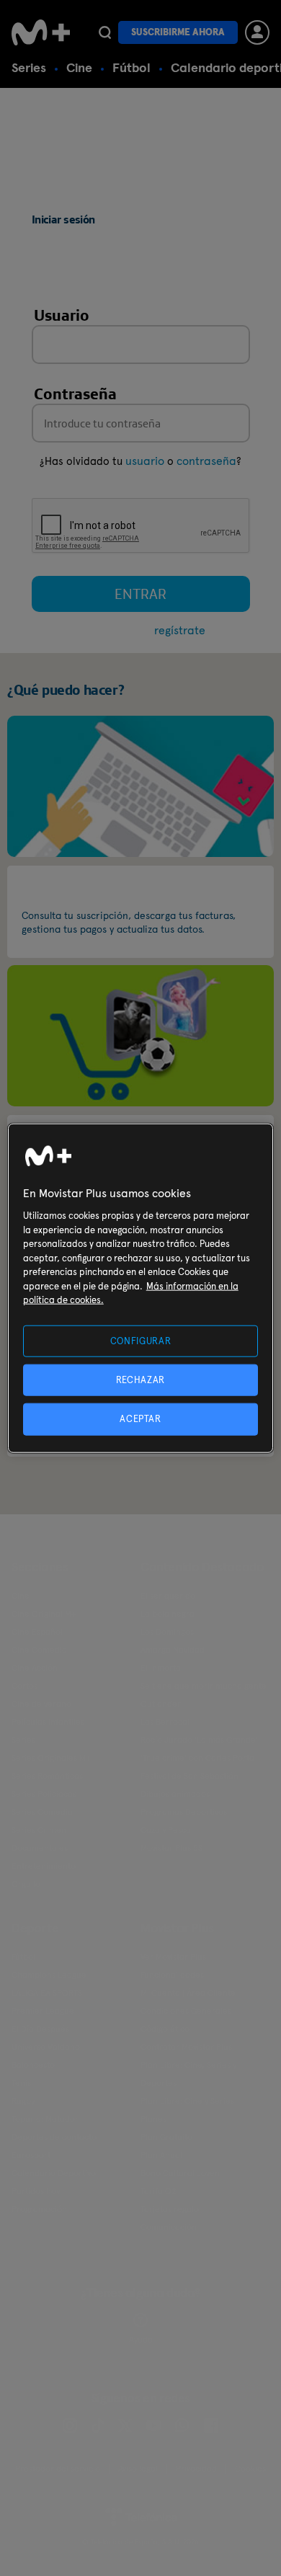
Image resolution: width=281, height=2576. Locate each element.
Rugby (23, 2101)
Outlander (161, 1704)
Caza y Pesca (166, 1830)
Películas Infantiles (48, 1722)
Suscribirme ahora (178, 32)
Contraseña (75, 394)
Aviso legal (138, 2469)
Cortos (24, 1686)
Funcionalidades (172, 1975)
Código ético (165, 2029)
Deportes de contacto (54, 2137)
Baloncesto (33, 2065)
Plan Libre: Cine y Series (187, 2101)
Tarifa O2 (159, 2191)
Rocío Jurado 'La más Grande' (199, 1740)
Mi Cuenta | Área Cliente (188, 1993)
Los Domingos (167, 1632)
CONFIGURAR (141, 1341)
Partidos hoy (36, 2191)
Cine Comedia (39, 1650)
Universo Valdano (46, 2047)
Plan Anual (161, 2155)
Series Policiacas (44, 1794)
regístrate (180, 630)
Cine (79, 67)
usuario (145, 461)
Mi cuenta (58, 891)
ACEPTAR (140, 1419)
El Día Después (40, 2029)
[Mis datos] (140, 785)
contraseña (206, 461)
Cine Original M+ (44, 1614)
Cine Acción (35, 1668)
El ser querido (168, 1596)
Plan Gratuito (166, 2137)
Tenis (21, 2083)
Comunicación (169, 2227)
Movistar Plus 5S (171, 1848)
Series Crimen (39, 1830)
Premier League (43, 2011)
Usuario (62, 315)
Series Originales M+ (51, 1758)
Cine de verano (41, 1704)
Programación (39, 2209)
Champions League (49, 1975)
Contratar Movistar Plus (186, 2047)
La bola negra (168, 1614)
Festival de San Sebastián (189, 1776)
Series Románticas (47, 1776)
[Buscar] (105, 32)
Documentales (40, 1848)
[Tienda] (140, 1035)
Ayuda (141, 2340)
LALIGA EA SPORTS (47, 1993)
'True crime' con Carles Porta (197, 1758)
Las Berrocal (165, 1722)
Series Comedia (42, 1812)
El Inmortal (162, 1668)
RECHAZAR (140, 1380)
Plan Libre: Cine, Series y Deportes (188, 2074)
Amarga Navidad (173, 1650)
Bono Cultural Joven (180, 2173)
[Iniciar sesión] (257, 32)
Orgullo (26, 1884)
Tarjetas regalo (170, 2209)
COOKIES (250, 2469)
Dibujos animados (175, 1794)
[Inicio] (41, 32)
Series (29, 67)
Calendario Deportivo (54, 2173)
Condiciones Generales (186, 2011)
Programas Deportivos (184, 1812)
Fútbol (131, 67)
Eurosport (31, 2155)
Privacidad (196, 2469)
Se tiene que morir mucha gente (204, 1686)
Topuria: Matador (45, 2119)
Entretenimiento (44, 1866)
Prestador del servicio (58, 2469)
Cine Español (37, 1632)
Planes (153, 2119)
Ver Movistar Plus (173, 1957)
